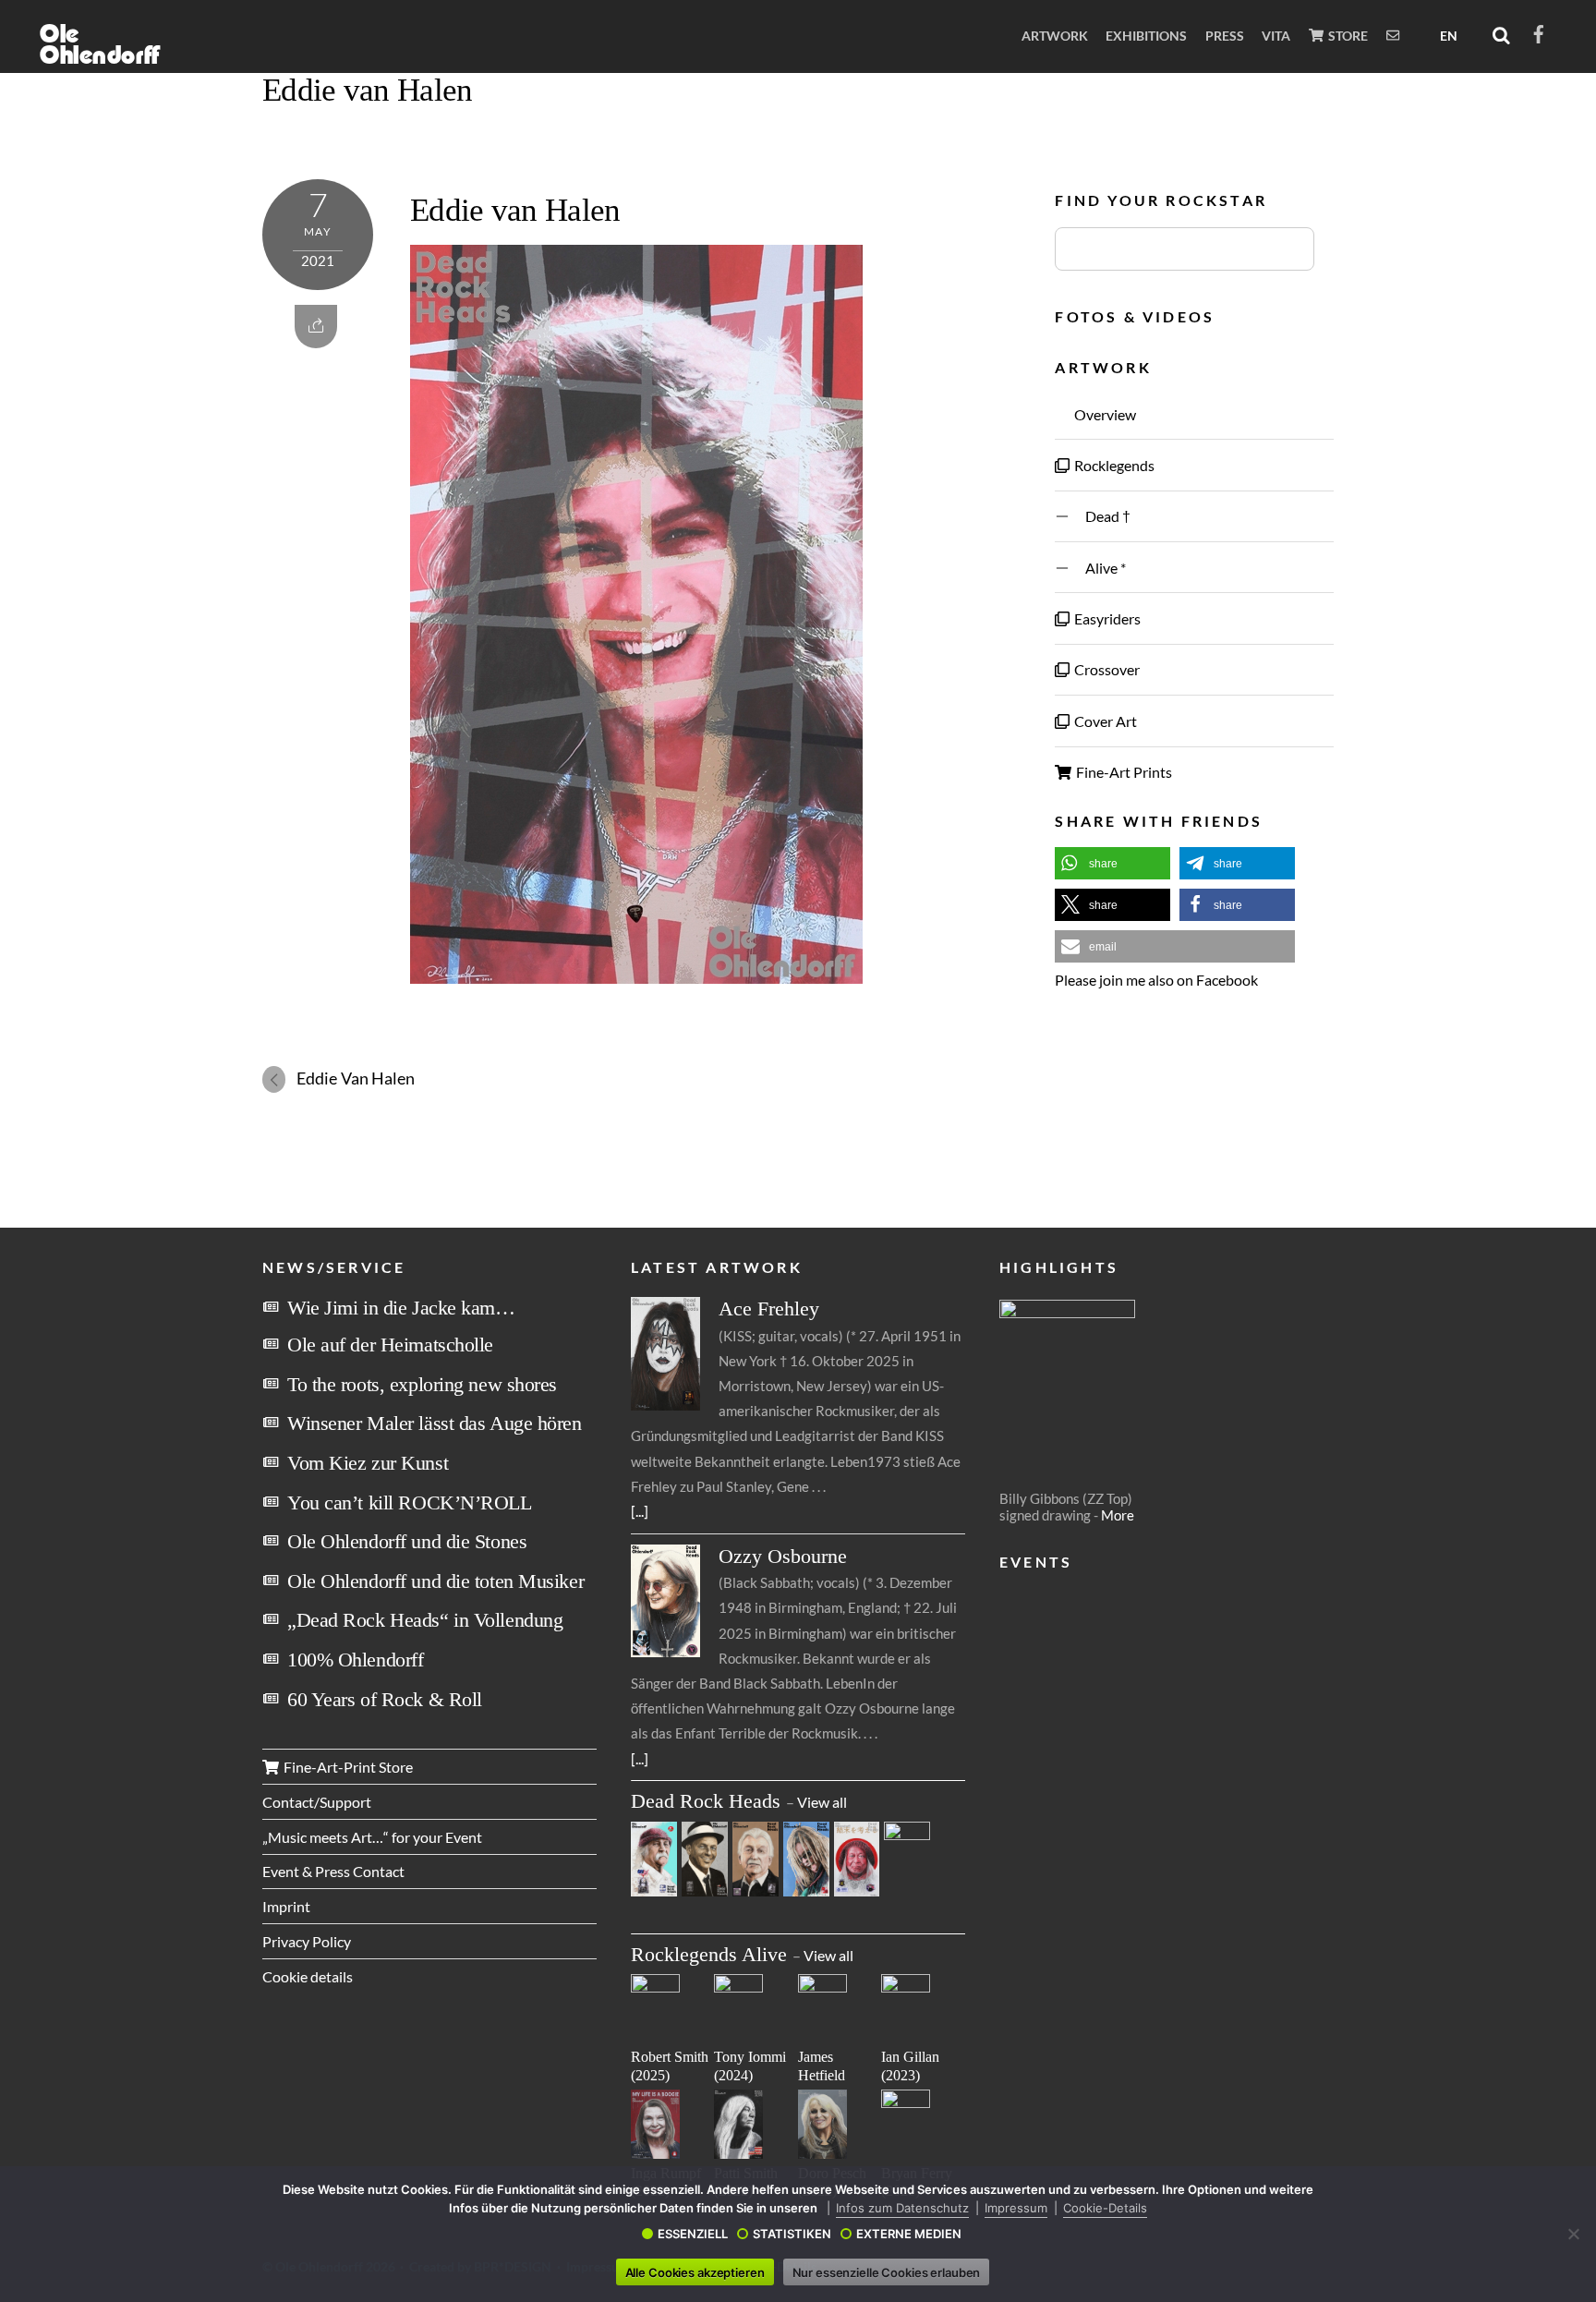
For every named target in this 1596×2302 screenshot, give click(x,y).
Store (1347, 36)
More (1118, 1515)
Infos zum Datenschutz (902, 2208)
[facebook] (1539, 31)
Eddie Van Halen (356, 1078)
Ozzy (783, 1556)
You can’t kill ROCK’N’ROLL (410, 1502)
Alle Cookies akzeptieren (695, 2272)
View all (822, 1802)
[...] (640, 1511)
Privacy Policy (307, 1941)
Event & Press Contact (333, 1871)
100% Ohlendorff (355, 1660)
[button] (1112, 863)
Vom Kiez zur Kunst (368, 1463)
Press (1225, 36)
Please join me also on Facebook (1156, 980)
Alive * (1099, 568)
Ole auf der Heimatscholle (390, 1345)
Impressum (1016, 2208)
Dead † (1101, 516)
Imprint (286, 1906)
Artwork (1055, 36)
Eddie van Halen (367, 90)
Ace (769, 1309)
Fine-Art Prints (1123, 772)
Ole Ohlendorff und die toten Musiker (435, 1581)
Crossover (1106, 669)
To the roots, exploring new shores (422, 1384)
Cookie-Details (1105, 2208)
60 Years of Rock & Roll (385, 1699)
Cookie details (308, 1976)
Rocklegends (1113, 465)
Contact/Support (317, 1802)
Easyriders (1106, 618)
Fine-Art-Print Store (347, 1767)
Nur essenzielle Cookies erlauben (887, 2272)
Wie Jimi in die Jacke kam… (401, 1308)
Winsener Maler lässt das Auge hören (435, 1423)
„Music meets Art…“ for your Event (372, 1837)
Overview (1104, 414)
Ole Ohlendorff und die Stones (407, 1541)
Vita (1276, 36)
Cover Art (1104, 721)
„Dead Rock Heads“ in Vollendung (425, 1620)
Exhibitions (1146, 36)
